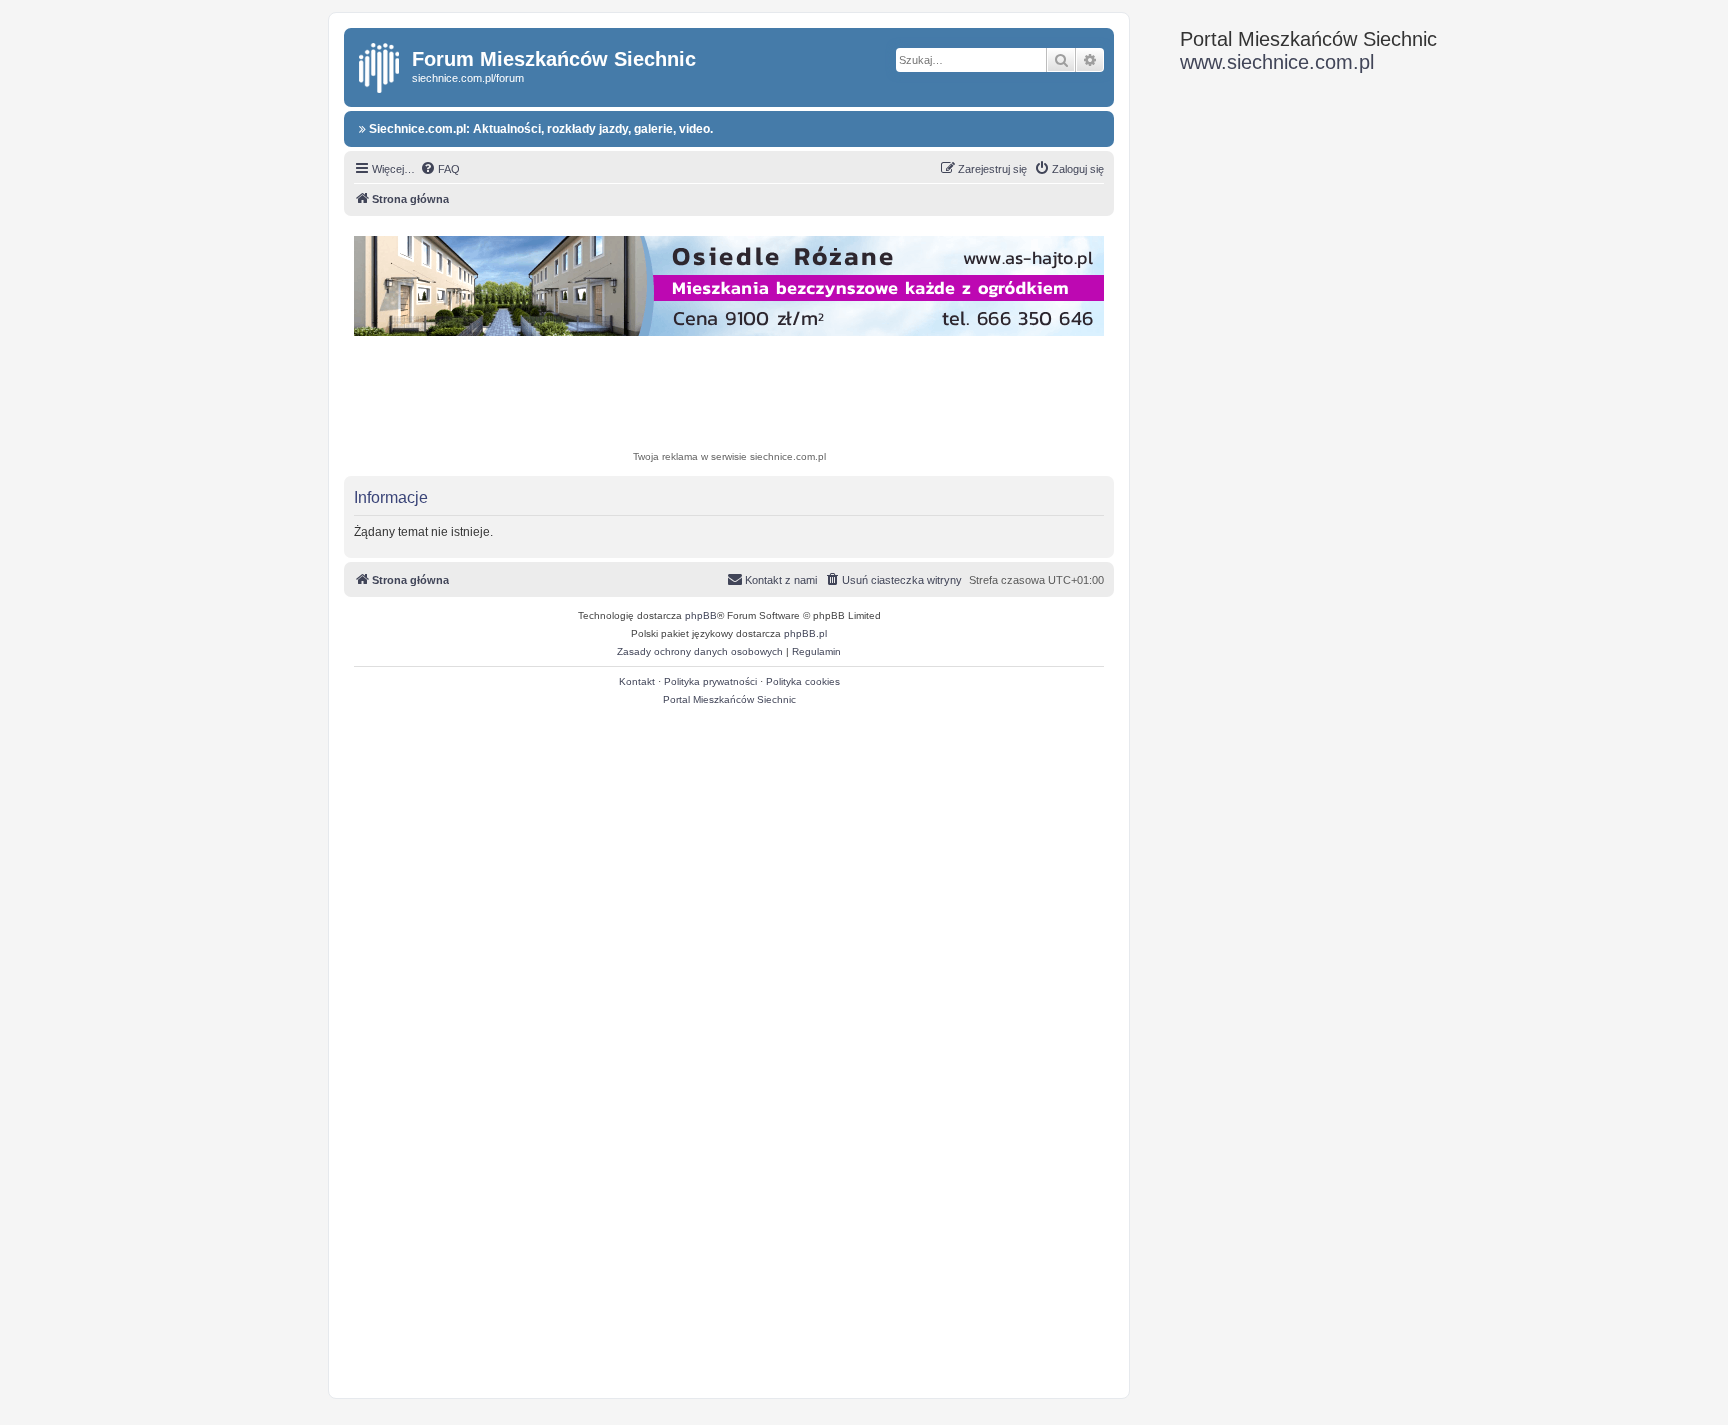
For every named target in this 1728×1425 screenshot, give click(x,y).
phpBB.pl (805, 633)
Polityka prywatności (710, 681)
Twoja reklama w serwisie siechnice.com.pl (729, 456)
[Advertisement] (729, 396)
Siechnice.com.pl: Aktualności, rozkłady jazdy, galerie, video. (539, 129)
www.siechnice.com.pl (1277, 62)
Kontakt (637, 681)
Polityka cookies (803, 681)
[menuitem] (440, 169)
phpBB (701, 615)
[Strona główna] (380, 64)
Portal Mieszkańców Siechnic (729, 699)
